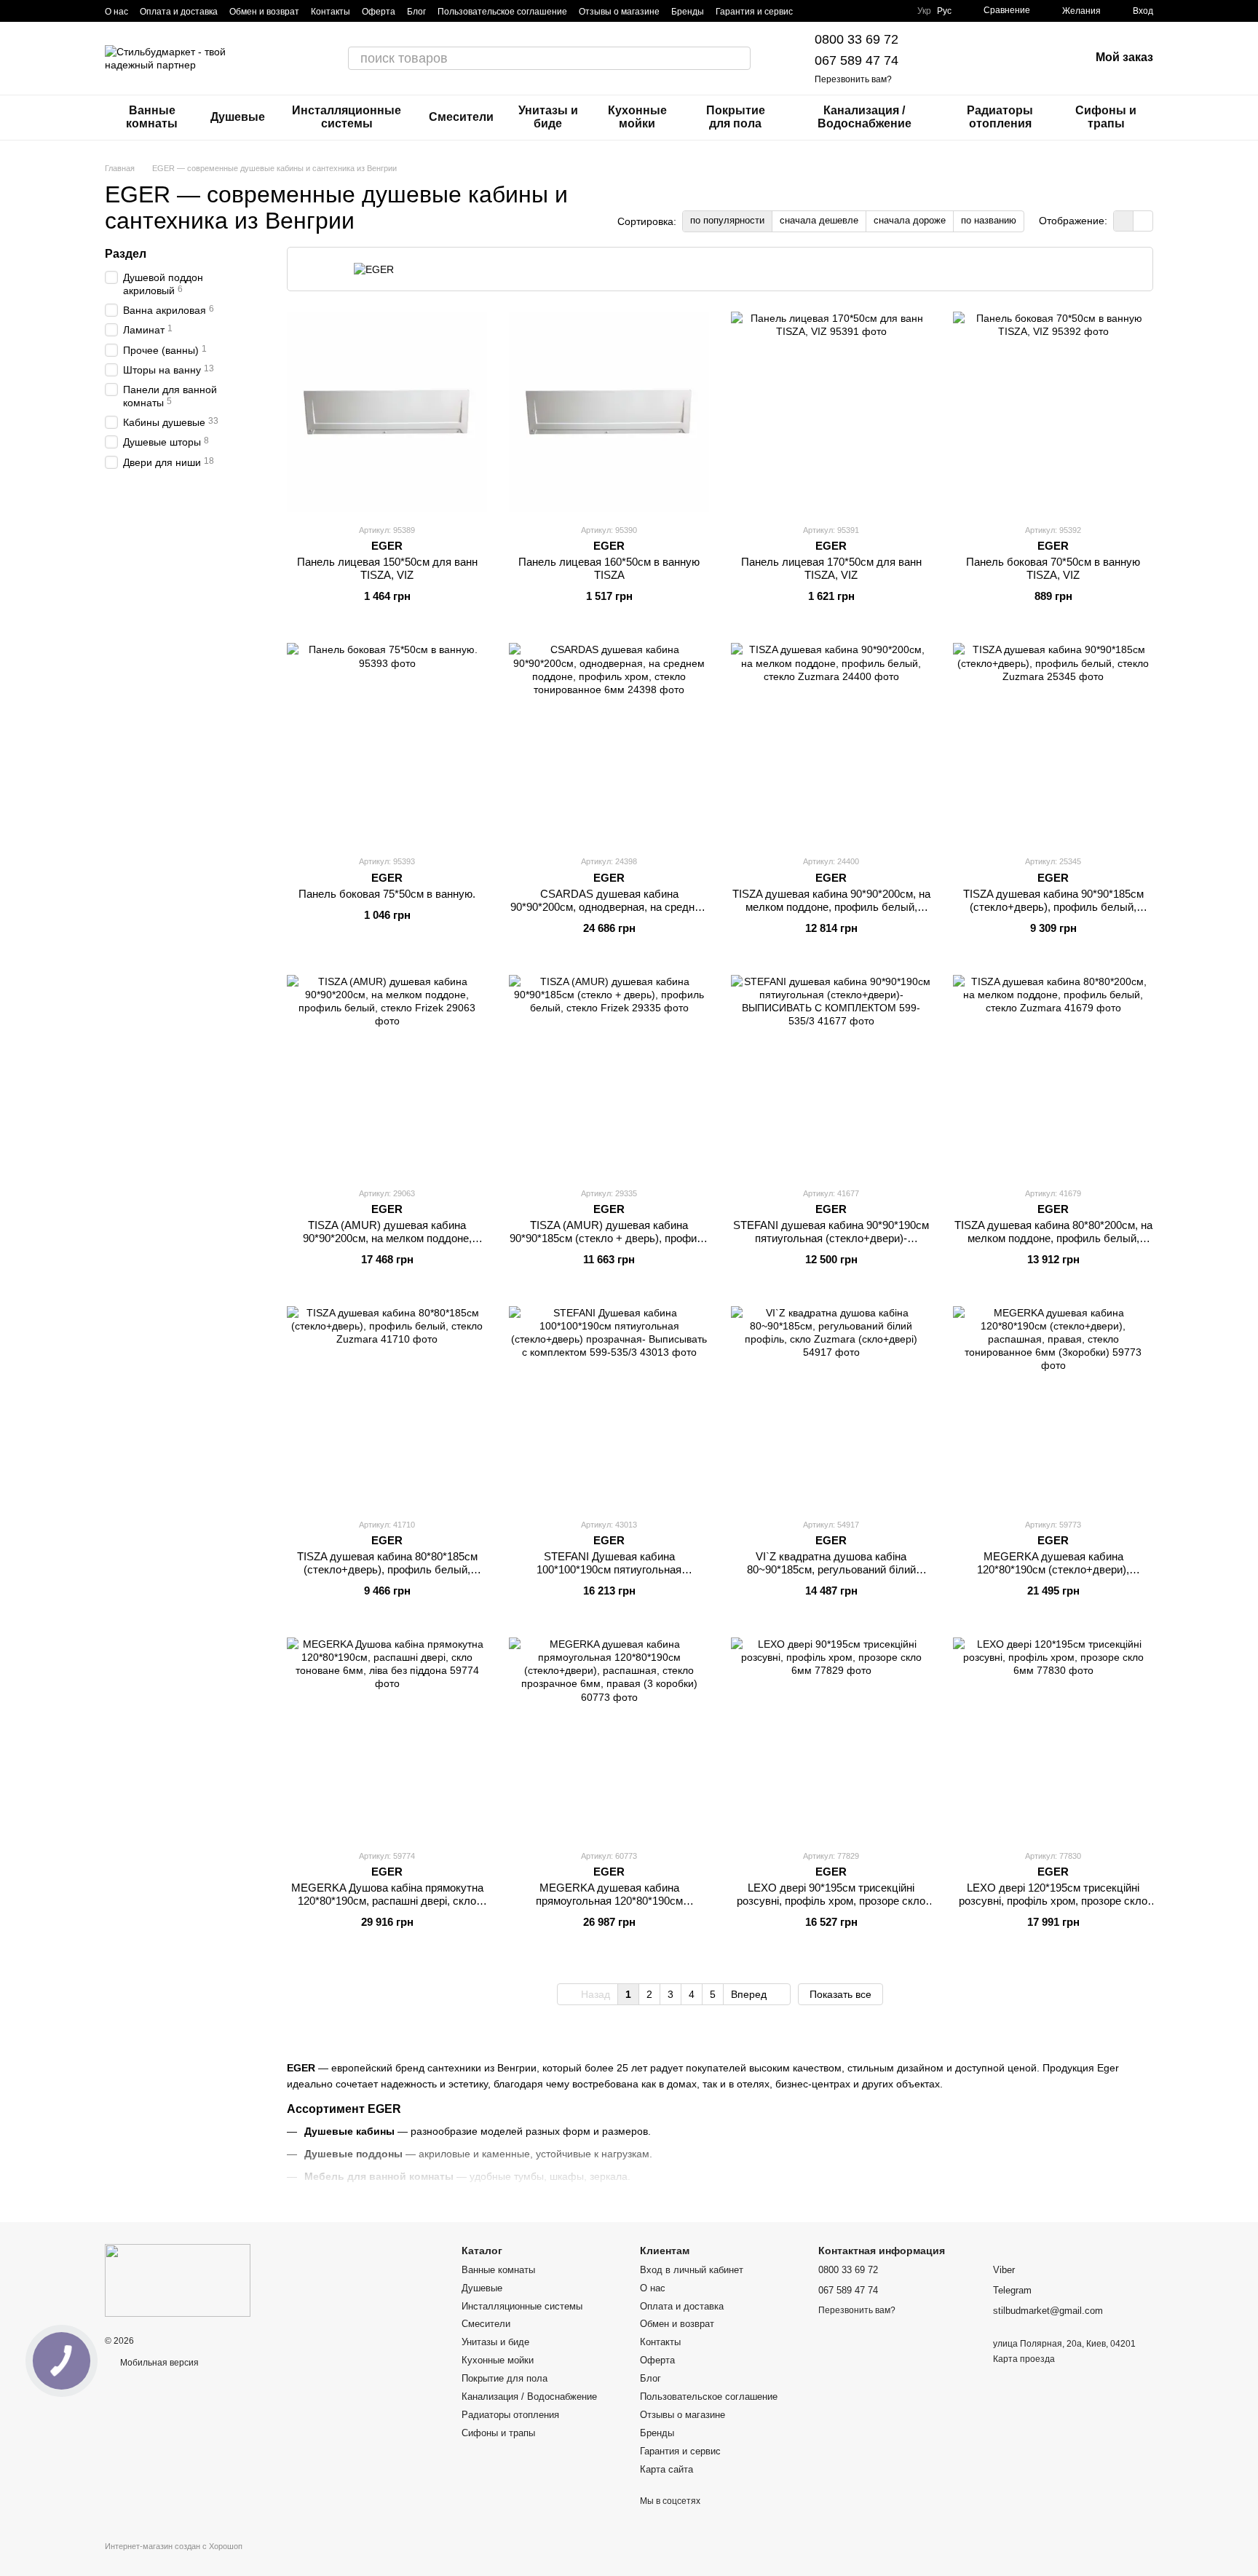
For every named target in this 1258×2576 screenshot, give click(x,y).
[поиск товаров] (739, 58)
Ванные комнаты (152, 117)
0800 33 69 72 (857, 39)
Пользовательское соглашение (502, 12)
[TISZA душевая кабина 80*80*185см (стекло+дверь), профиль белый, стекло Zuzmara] (387, 1406)
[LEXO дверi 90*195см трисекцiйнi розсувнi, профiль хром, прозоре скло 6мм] (831, 1738)
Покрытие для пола (736, 117)
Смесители (461, 117)
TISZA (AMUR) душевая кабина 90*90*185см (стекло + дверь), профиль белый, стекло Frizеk (609, 1238)
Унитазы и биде (548, 117)
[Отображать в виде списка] (1143, 221)
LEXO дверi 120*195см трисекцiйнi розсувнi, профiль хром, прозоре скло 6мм (1053, 1901)
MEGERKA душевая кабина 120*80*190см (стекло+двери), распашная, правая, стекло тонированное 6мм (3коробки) (1053, 1576)
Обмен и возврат (264, 12)
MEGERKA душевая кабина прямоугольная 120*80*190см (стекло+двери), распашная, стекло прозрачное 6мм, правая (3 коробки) (609, 1907)
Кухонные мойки (637, 117)
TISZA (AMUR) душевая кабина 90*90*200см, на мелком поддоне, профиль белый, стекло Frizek (387, 1238)
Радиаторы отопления (1000, 117)
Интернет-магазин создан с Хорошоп (174, 2546)
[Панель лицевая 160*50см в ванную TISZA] (609, 412)
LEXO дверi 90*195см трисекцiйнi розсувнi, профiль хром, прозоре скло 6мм (831, 1901)
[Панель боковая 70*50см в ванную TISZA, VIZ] (1053, 412)
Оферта (379, 12)
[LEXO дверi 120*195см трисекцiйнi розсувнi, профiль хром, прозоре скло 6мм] (1053, 1738)
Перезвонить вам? (853, 79)
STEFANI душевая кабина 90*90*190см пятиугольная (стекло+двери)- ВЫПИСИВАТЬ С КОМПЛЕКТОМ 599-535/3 (831, 1245)
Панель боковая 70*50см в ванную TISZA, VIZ (1053, 568)
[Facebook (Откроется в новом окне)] (848, 11)
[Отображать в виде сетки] (1124, 221)
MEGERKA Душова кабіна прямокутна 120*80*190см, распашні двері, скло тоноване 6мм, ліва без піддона (387, 1901)
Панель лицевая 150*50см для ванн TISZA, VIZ (387, 568)
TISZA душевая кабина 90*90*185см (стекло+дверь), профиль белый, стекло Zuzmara (1053, 907)
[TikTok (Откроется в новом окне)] (831, 11)
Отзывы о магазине (619, 12)
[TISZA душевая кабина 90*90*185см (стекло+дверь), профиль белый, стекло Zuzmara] (1053, 743)
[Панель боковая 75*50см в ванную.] (387, 743)
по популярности (727, 220)
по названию (989, 220)
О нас (116, 12)
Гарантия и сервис (754, 12)
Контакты (331, 12)
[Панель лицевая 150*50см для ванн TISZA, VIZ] (387, 412)
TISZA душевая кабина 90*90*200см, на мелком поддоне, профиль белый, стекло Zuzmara (831, 907)
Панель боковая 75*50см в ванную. (387, 894)
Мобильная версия (158, 2363)
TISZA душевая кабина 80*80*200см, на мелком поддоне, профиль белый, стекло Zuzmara (1053, 1238)
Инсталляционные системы (347, 117)
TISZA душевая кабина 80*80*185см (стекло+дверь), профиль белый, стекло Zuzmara (387, 1569)
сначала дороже (910, 220)
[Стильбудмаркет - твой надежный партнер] (178, 2280)
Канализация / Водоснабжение (865, 117)
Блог (416, 12)
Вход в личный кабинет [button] (692, 2270)
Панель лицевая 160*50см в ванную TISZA (609, 568)
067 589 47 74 (857, 60)
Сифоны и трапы (1106, 117)
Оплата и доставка (179, 12)
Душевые (238, 117)
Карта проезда (1024, 2359)
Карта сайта (666, 2469)
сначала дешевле (819, 220)
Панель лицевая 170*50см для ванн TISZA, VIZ (831, 568)
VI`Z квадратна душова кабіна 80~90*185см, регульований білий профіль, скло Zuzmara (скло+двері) (831, 1569)
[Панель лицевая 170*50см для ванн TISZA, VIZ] (831, 412)
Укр (924, 11)
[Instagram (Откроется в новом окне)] (813, 11)
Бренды (688, 12)
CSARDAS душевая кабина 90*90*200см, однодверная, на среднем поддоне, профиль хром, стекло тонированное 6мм (609, 913)
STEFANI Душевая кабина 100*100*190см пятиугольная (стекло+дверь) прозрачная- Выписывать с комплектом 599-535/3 (609, 1576)
